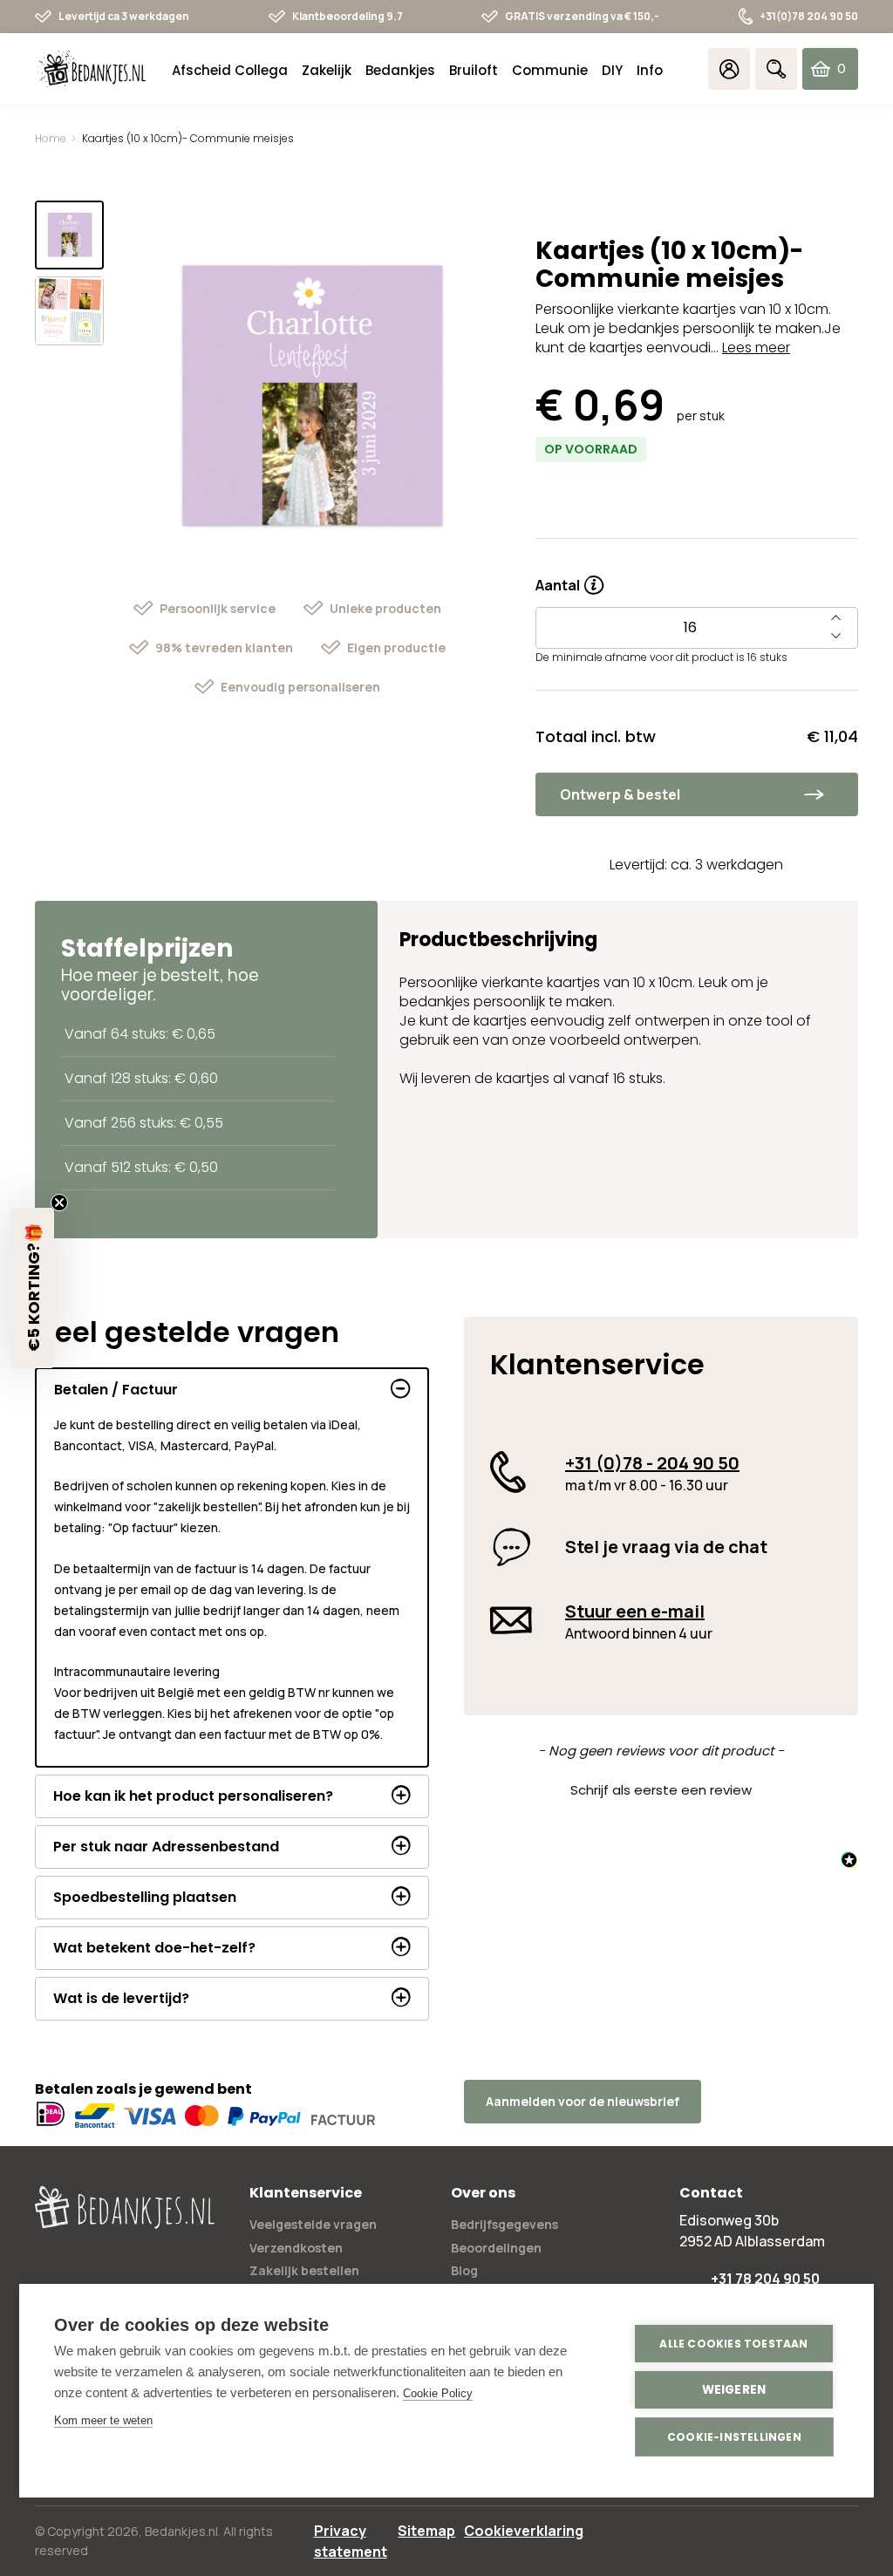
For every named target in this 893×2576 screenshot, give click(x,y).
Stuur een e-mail (635, 1611)
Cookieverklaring (524, 2531)
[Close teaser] (59, 1203)
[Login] (729, 69)
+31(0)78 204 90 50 (809, 16)
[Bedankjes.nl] (92, 69)
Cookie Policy (438, 2393)
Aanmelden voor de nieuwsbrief (583, 2101)
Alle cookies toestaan (733, 2344)
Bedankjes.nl (181, 2531)
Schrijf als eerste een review (661, 1790)
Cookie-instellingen (734, 2437)
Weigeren (734, 2390)
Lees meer (756, 348)
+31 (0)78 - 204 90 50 (652, 1463)
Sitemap (426, 2531)
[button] (661, 1788)
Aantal (569, 579)
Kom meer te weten (103, 2420)
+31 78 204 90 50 (765, 2279)
